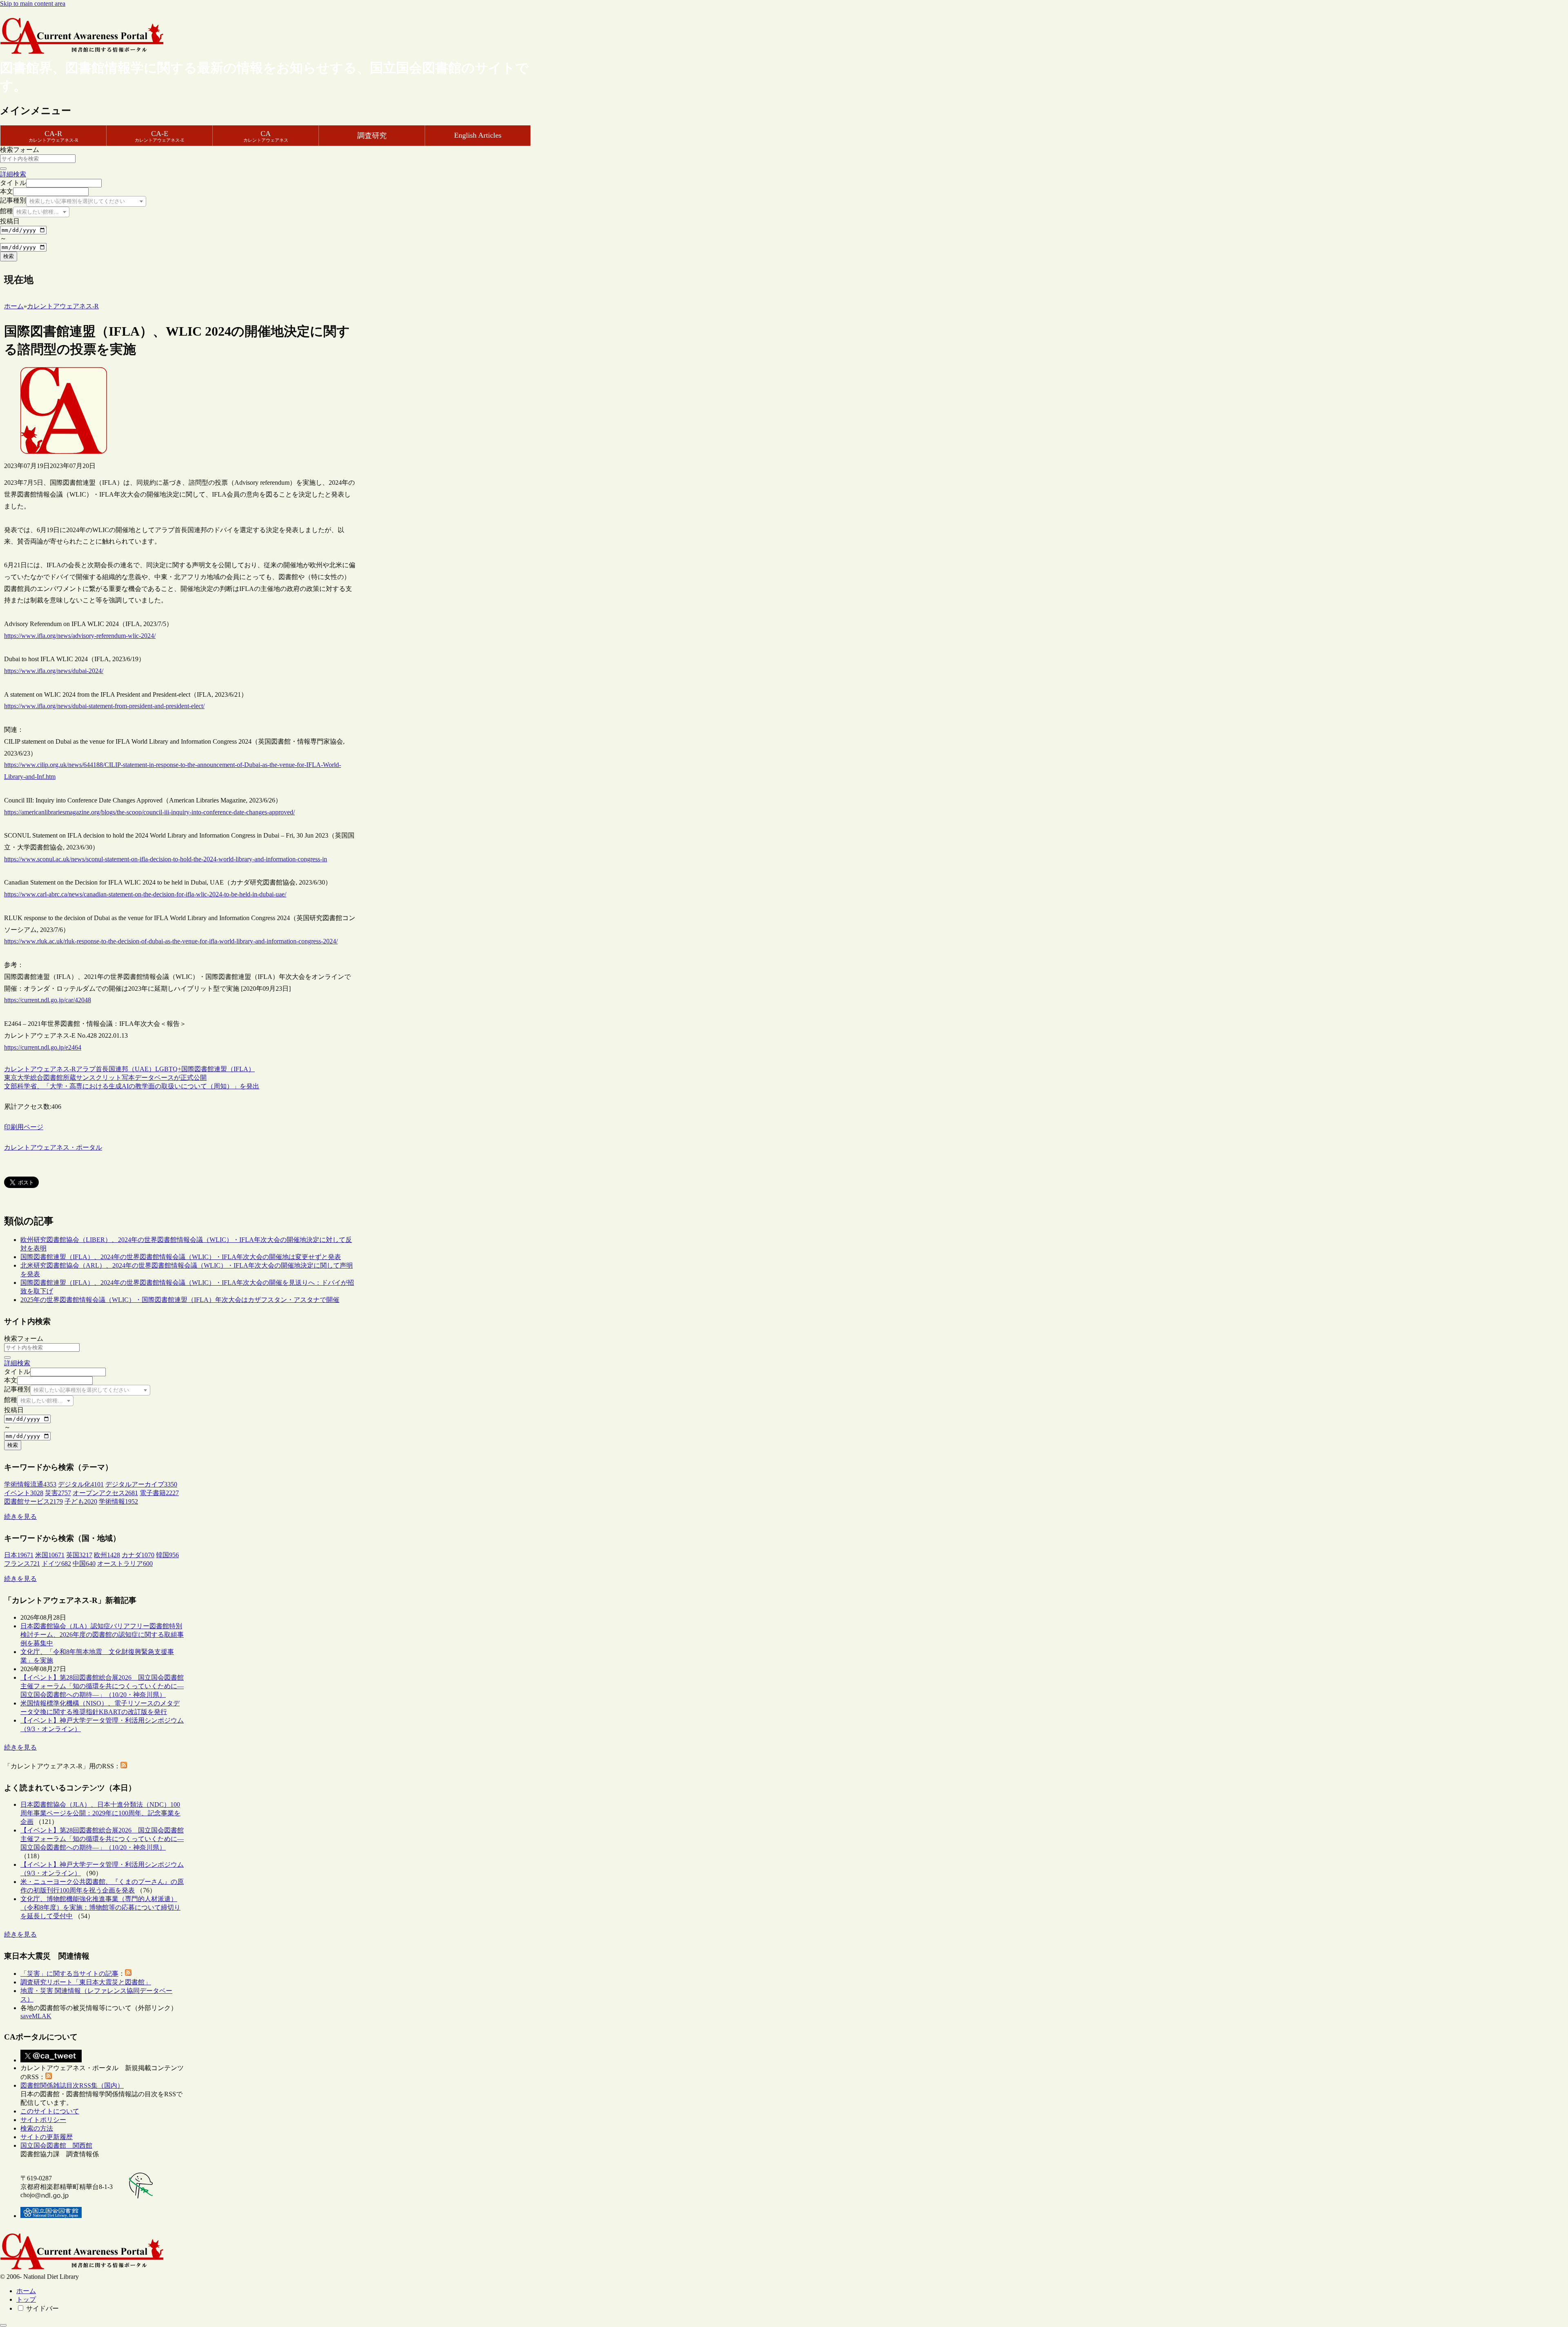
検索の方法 (37, 2128)
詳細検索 (13, 174)
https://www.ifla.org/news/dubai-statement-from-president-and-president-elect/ (104, 706)
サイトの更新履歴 (47, 2137)
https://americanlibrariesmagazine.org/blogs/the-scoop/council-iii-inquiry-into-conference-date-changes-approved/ (149, 812)
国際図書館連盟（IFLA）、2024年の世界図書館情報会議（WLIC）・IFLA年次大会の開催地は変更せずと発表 (181, 1257)
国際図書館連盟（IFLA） (218, 1069)
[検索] (3, 169)
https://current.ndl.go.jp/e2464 (43, 1047)
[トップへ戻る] (3, 2325)
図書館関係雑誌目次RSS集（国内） (72, 2085)
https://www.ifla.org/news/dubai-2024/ (54, 671)
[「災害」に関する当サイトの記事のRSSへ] (128, 1974)
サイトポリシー (43, 2120)
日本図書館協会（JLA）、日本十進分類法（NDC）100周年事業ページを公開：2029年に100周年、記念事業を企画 (100, 1813)
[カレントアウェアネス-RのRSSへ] (124, 1766)
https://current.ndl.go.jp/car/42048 (48, 1000)
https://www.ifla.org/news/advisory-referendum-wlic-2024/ (80, 636)
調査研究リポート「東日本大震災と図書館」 (86, 1982)
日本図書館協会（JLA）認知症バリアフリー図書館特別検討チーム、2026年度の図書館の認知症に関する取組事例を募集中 (102, 1635)
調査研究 (372, 136)
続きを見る (20, 1517)
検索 (9, 256)
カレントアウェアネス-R (40, 1069)
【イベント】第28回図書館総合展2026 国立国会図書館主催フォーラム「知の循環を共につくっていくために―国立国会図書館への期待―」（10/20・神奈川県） (102, 1686)
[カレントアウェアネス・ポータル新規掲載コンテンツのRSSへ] (49, 2077)
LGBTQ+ (168, 1069)
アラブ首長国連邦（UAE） (116, 1069)
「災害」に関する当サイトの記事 (69, 1974)
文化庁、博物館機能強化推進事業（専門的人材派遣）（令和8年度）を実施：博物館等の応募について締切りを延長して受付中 (100, 1907)
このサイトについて (50, 2111)
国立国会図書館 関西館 (56, 2145)
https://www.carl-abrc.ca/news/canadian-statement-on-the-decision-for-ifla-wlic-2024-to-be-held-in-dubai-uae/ (145, 894)
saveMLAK (36, 2016)
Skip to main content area (33, 3)
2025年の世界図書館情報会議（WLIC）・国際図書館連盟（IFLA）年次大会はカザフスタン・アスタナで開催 (180, 1300)
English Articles (478, 135)
